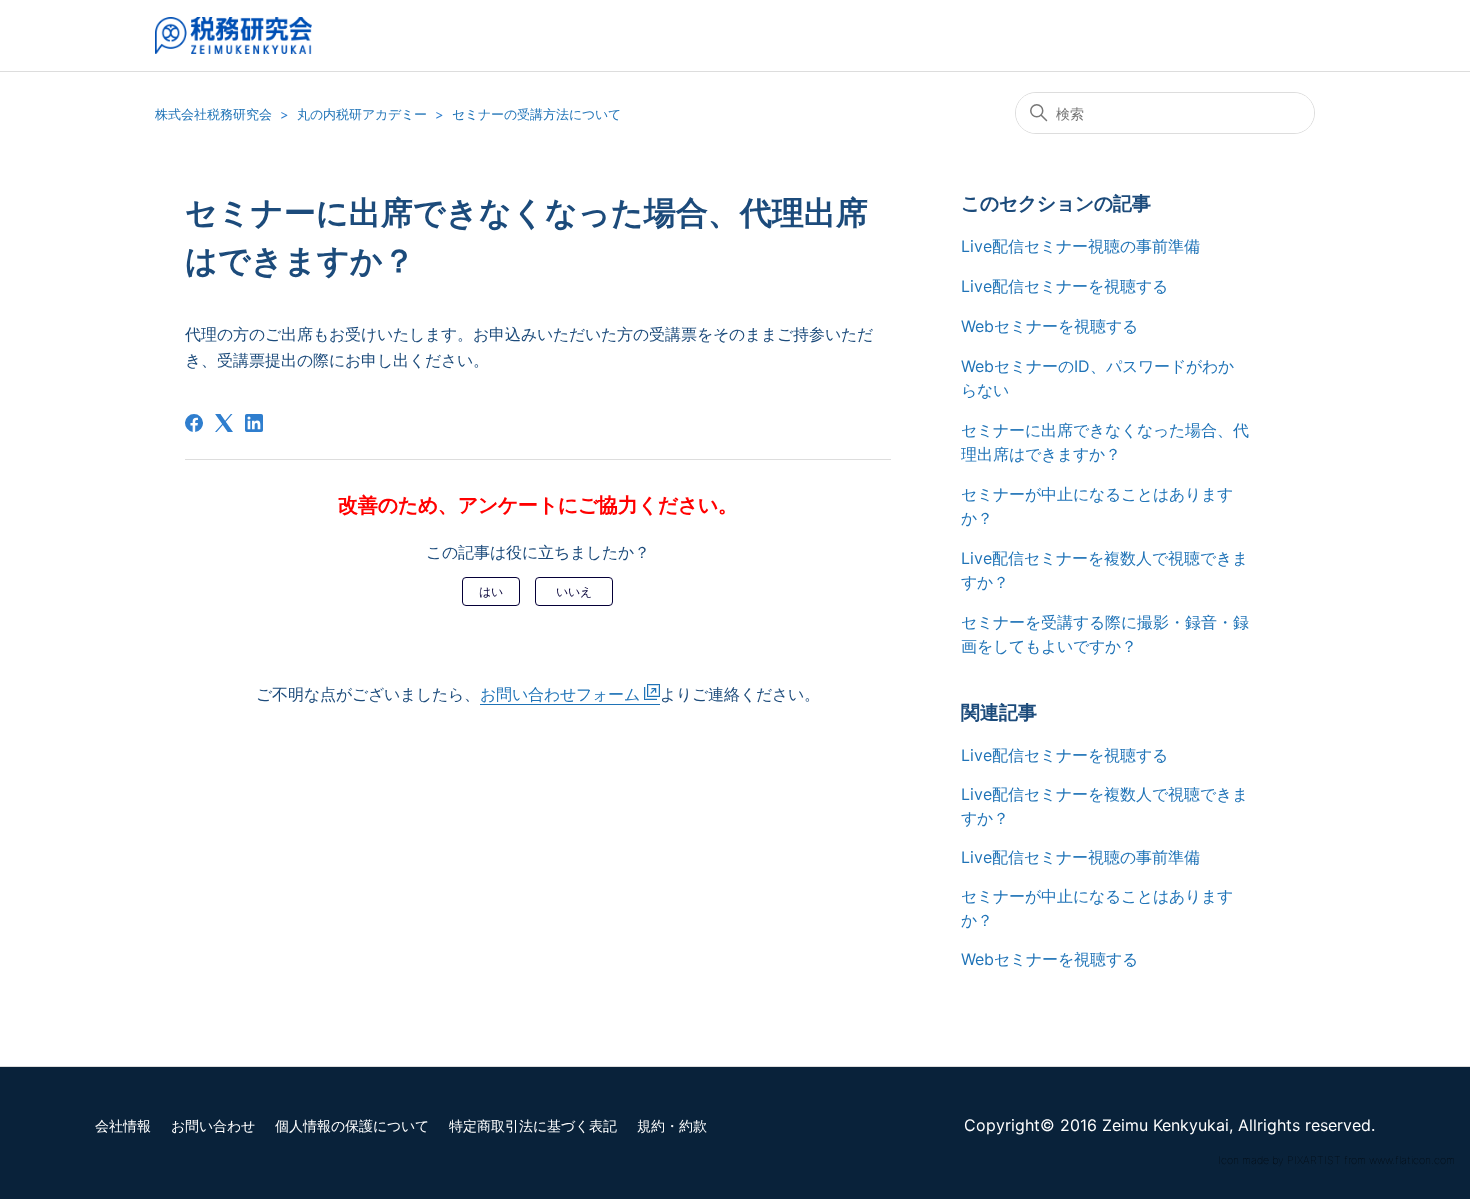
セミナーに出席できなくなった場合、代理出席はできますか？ (1105, 442)
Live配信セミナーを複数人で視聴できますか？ (1104, 570)
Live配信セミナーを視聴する (1064, 286)
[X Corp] (224, 423)
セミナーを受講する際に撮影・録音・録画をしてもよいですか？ (1105, 634)
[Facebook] (194, 423)
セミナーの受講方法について (536, 114)
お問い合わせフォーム (560, 694)
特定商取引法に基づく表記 (533, 1126)
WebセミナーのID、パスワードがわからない (1097, 378)
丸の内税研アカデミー (362, 114)
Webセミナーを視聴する (1049, 326)
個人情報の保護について (352, 1126)
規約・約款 (672, 1126)
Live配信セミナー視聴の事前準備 (1080, 246)
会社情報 (123, 1126)
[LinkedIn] (254, 423)
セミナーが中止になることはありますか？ (1097, 506)
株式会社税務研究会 (213, 114)
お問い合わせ (213, 1126)
